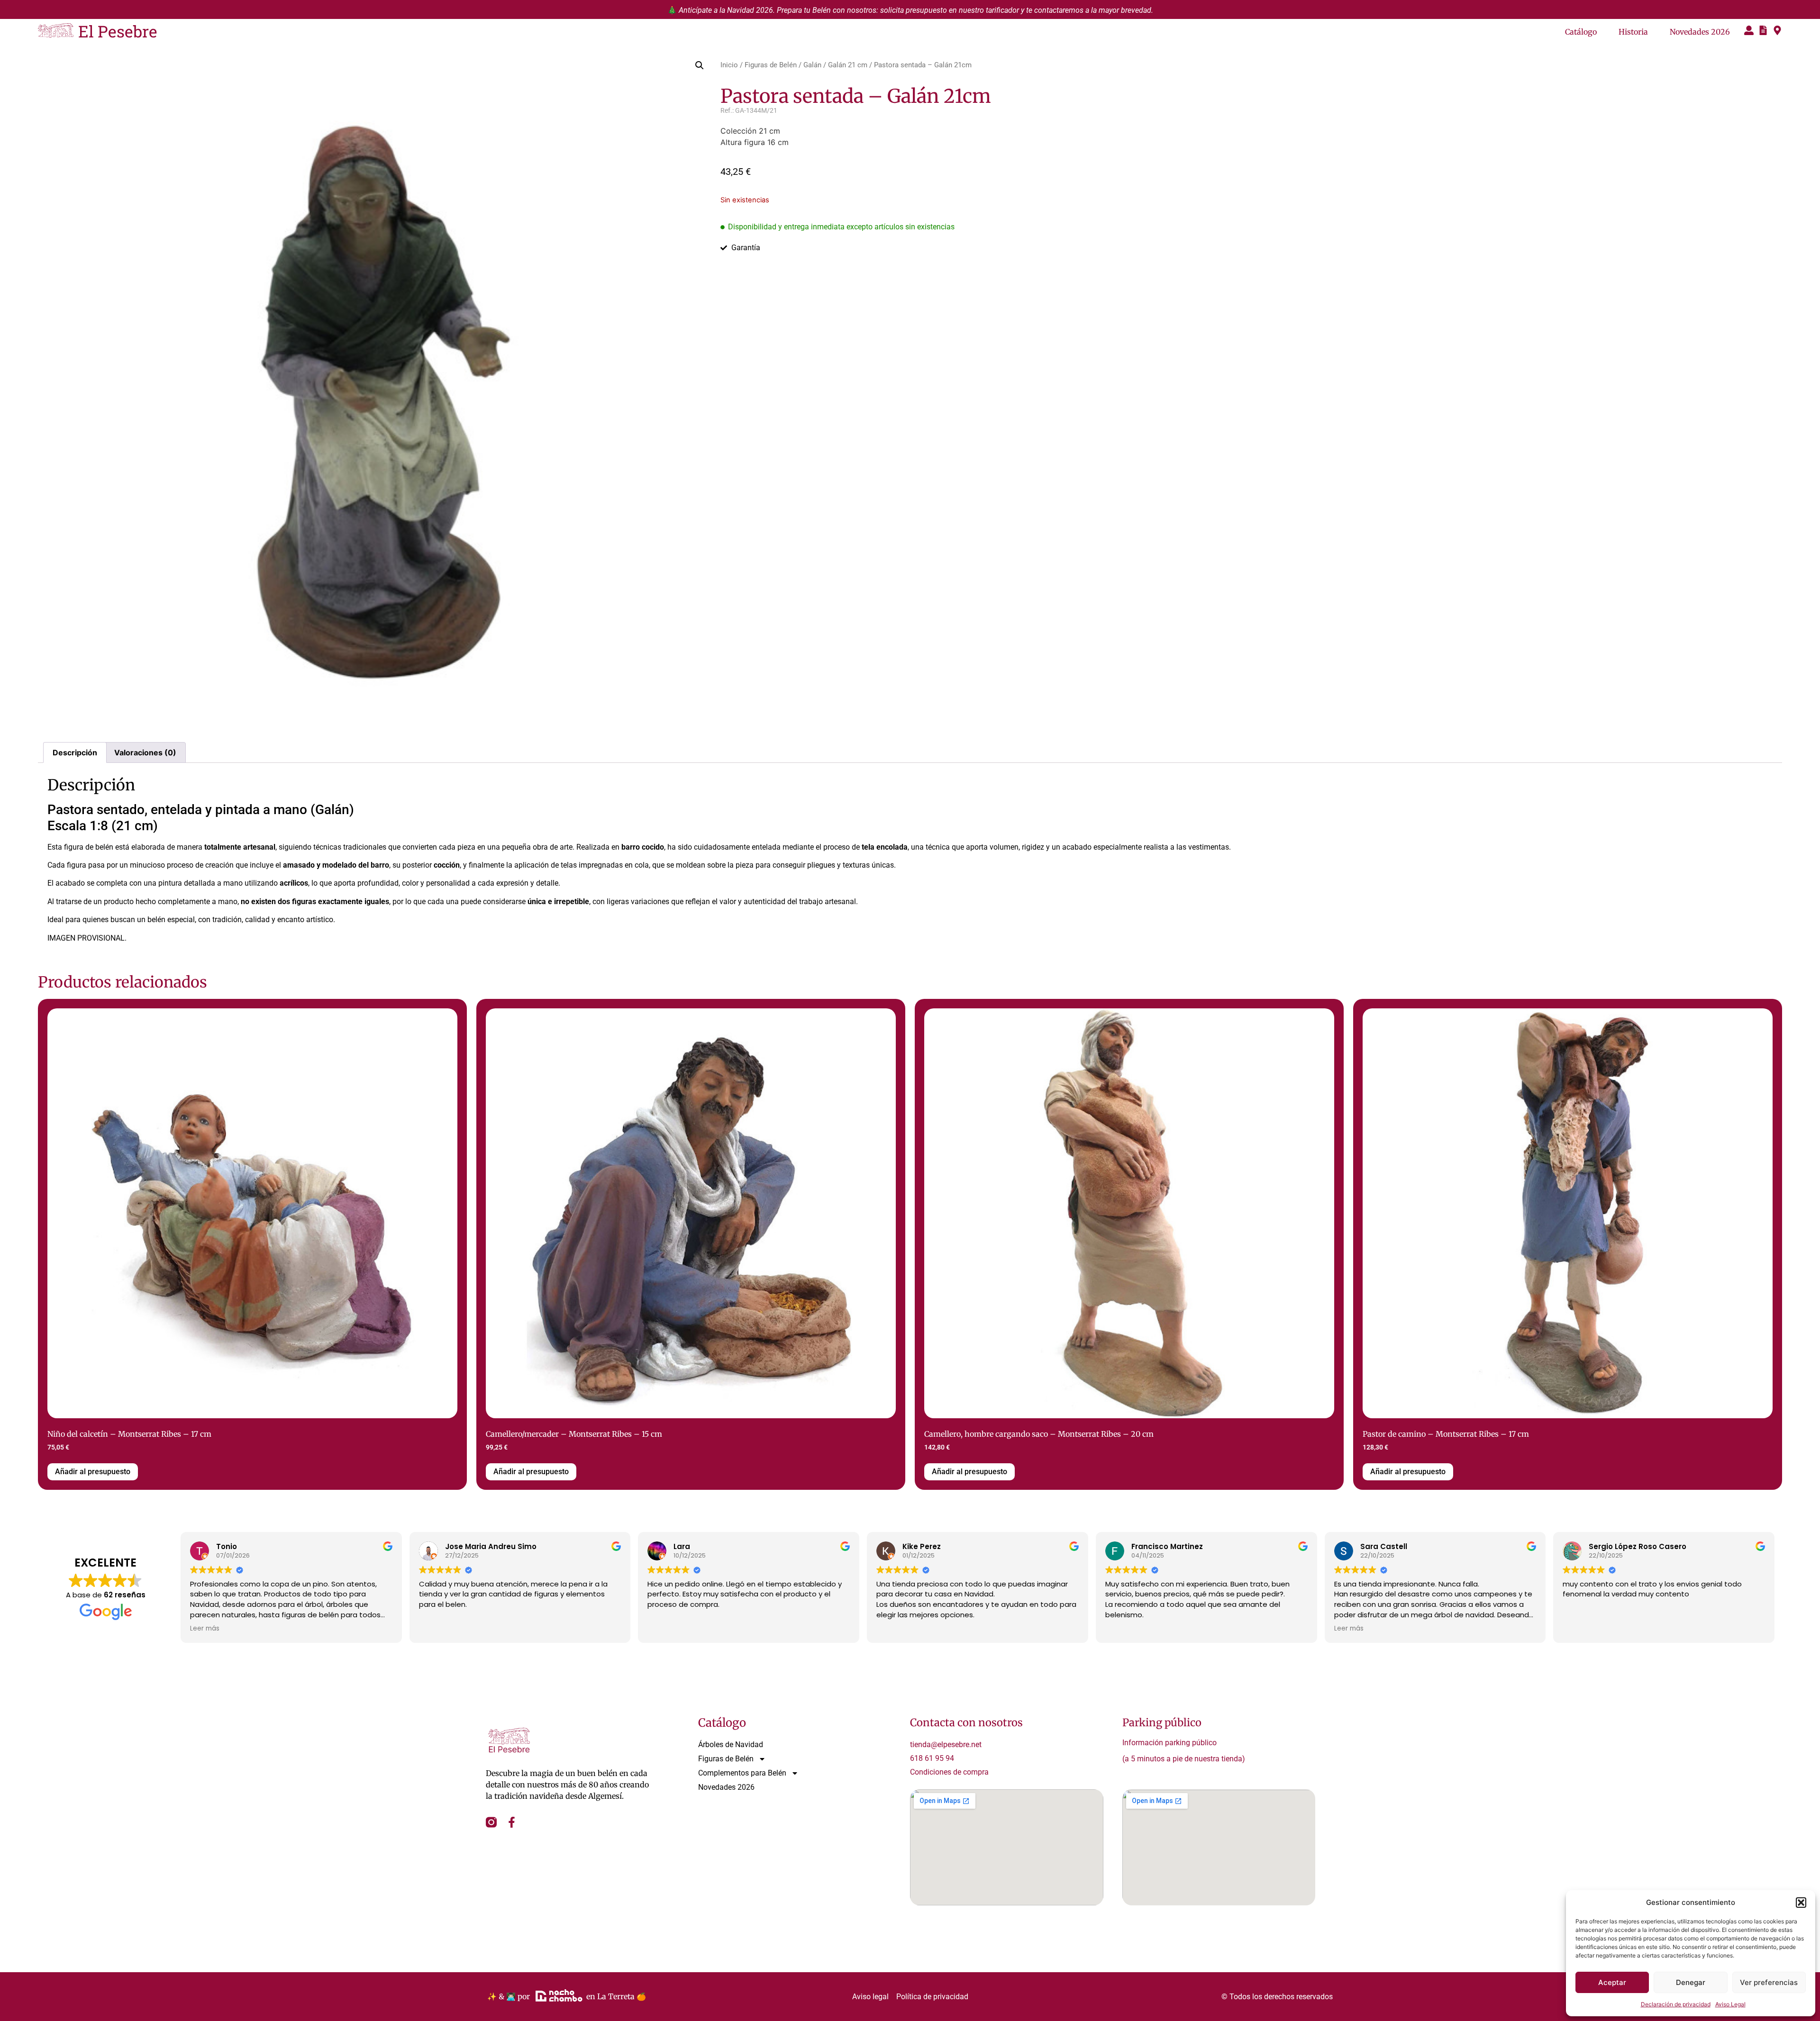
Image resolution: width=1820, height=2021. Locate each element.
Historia (1633, 32)
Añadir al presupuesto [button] (93, 1472)
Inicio (729, 65)
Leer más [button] (205, 1629)
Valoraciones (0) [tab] (145, 752)
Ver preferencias (1769, 1982)
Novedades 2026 (1700, 32)
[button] (1801, 1903)
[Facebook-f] (512, 1822)
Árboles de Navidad (731, 1745)
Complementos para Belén (742, 1773)
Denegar (1691, 1982)
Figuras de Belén (771, 65)
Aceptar (1612, 1982)
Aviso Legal (1730, 2004)
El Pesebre (118, 31)
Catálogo (1581, 32)
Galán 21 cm (848, 65)
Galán (812, 65)
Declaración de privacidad (1676, 2004)
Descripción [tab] (75, 752)
